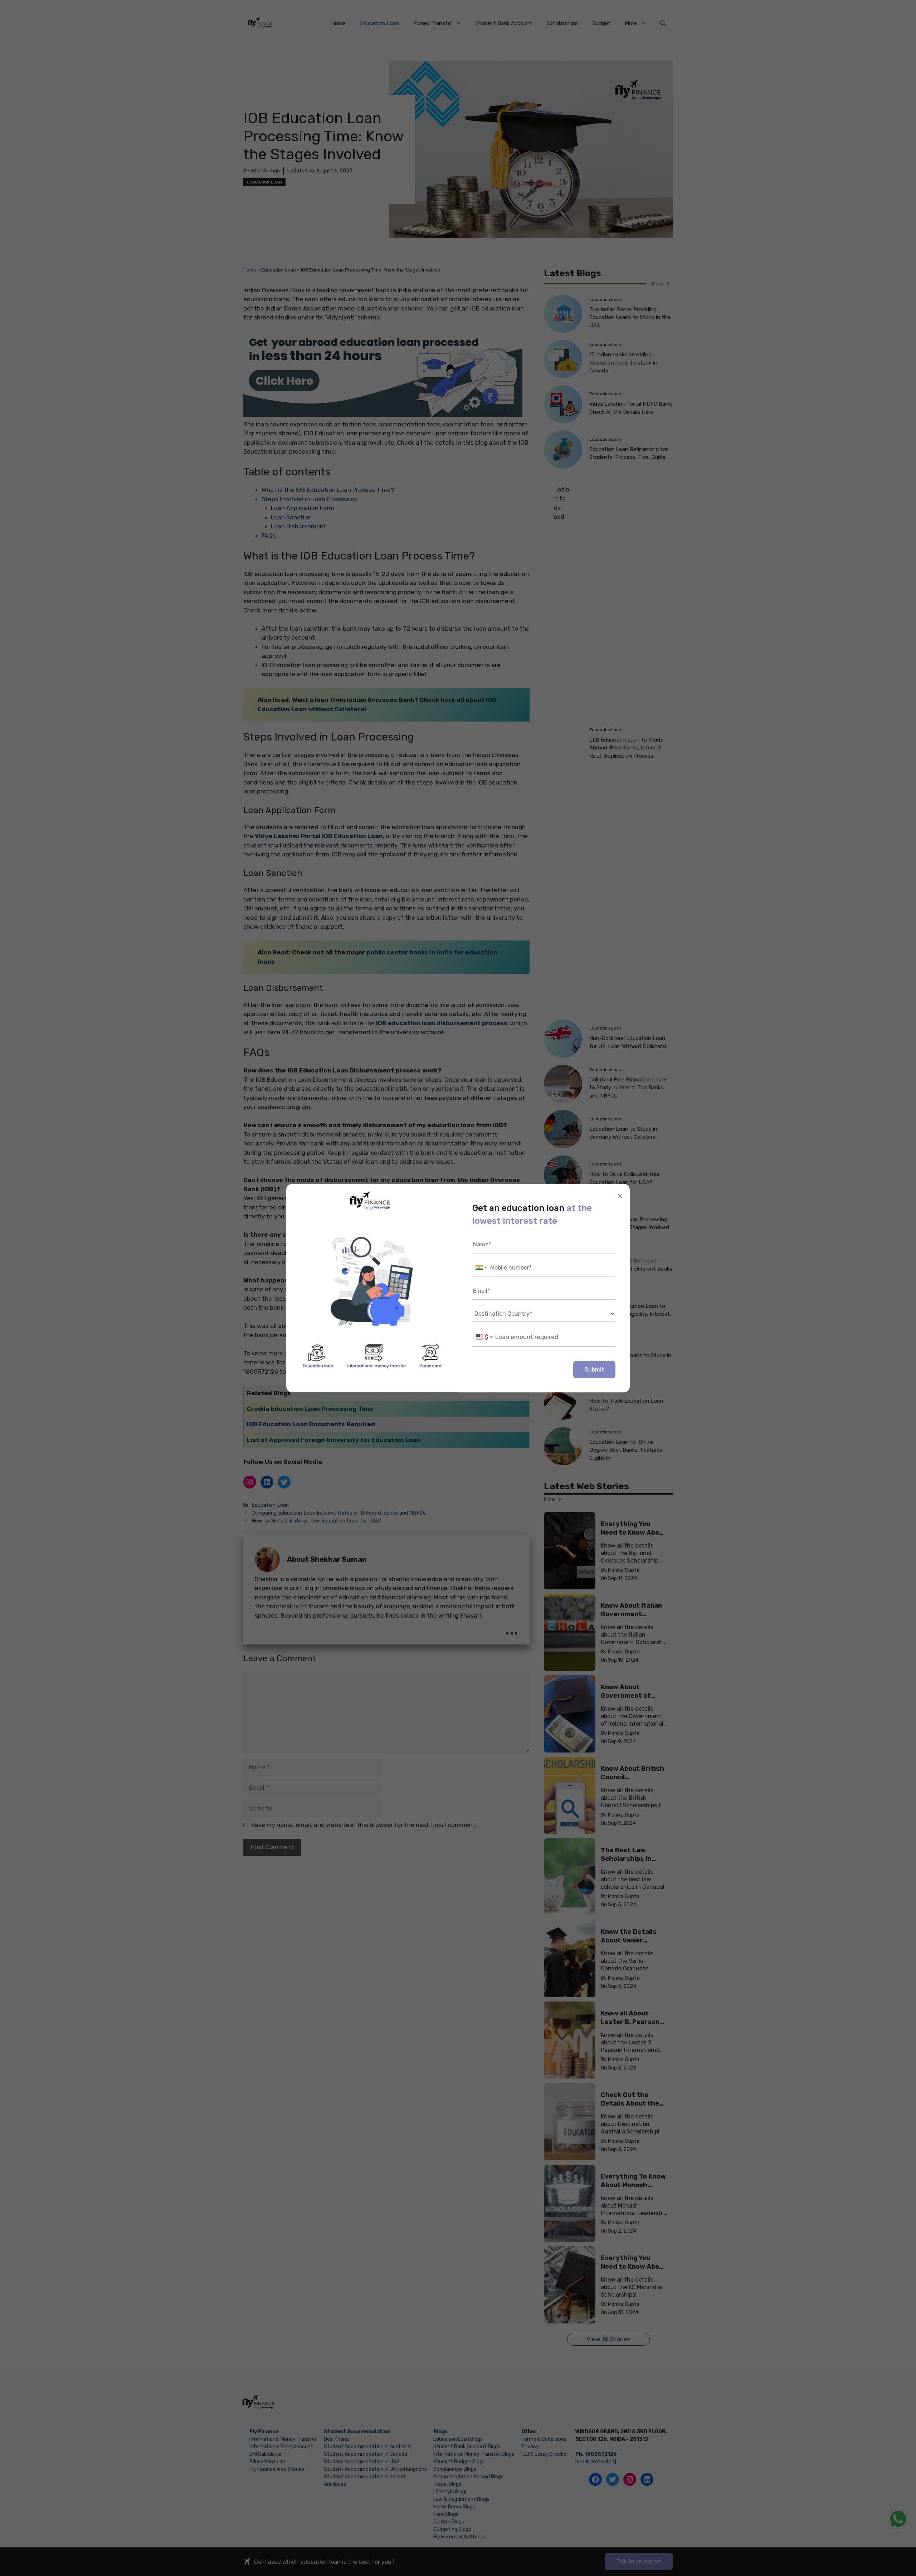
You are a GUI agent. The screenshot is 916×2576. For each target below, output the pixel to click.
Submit (594, 1369)
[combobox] (481, 1268)
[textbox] (484, 1337)
